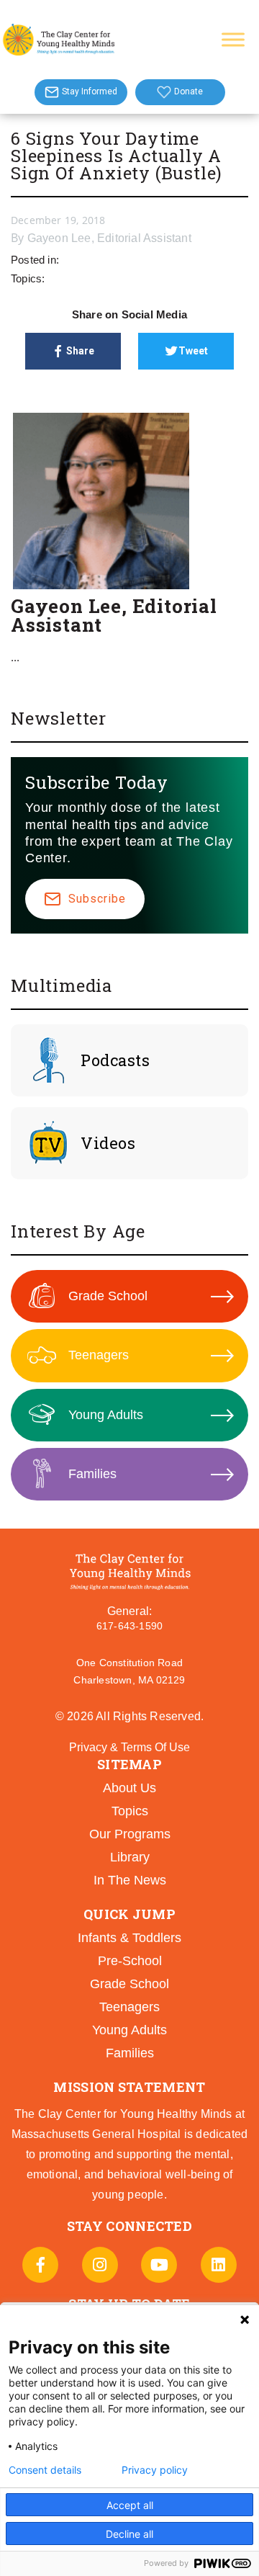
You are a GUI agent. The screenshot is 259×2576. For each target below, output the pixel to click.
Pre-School (130, 1961)
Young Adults (106, 1415)
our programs (130, 1834)
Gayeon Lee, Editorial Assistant (109, 238)
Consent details (45, 2470)
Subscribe (97, 899)
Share (80, 351)
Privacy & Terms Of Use (129, 1747)
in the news (130, 1880)
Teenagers (99, 1355)
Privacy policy (155, 2470)
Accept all (130, 2505)
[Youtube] (159, 2265)
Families (92, 1474)
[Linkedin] (219, 2265)
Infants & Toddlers (129, 1938)
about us (129, 1788)
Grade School (108, 1296)
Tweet (193, 351)
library (130, 1857)
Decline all (129, 2534)
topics (130, 1811)
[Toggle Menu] (233, 39)
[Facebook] (40, 2265)
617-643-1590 (129, 1626)
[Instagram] (100, 2265)
